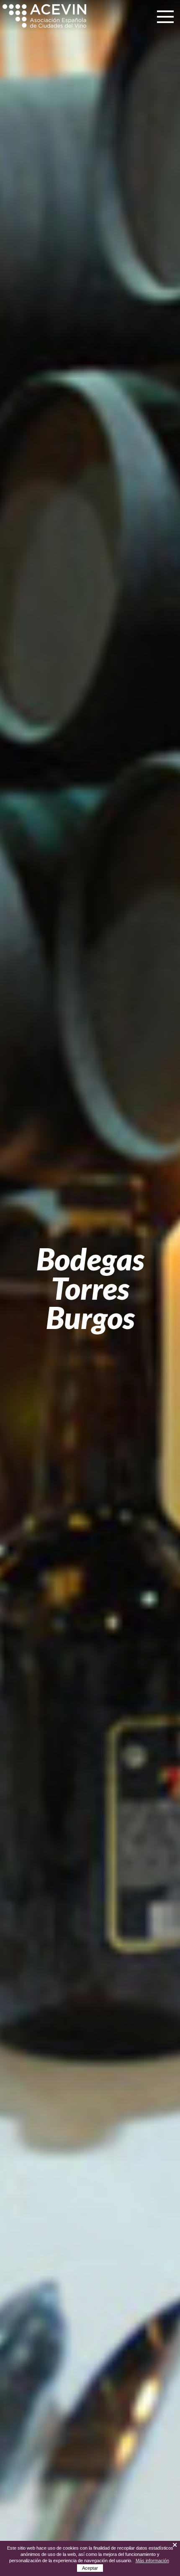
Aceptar (90, 2568)
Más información (152, 2561)
